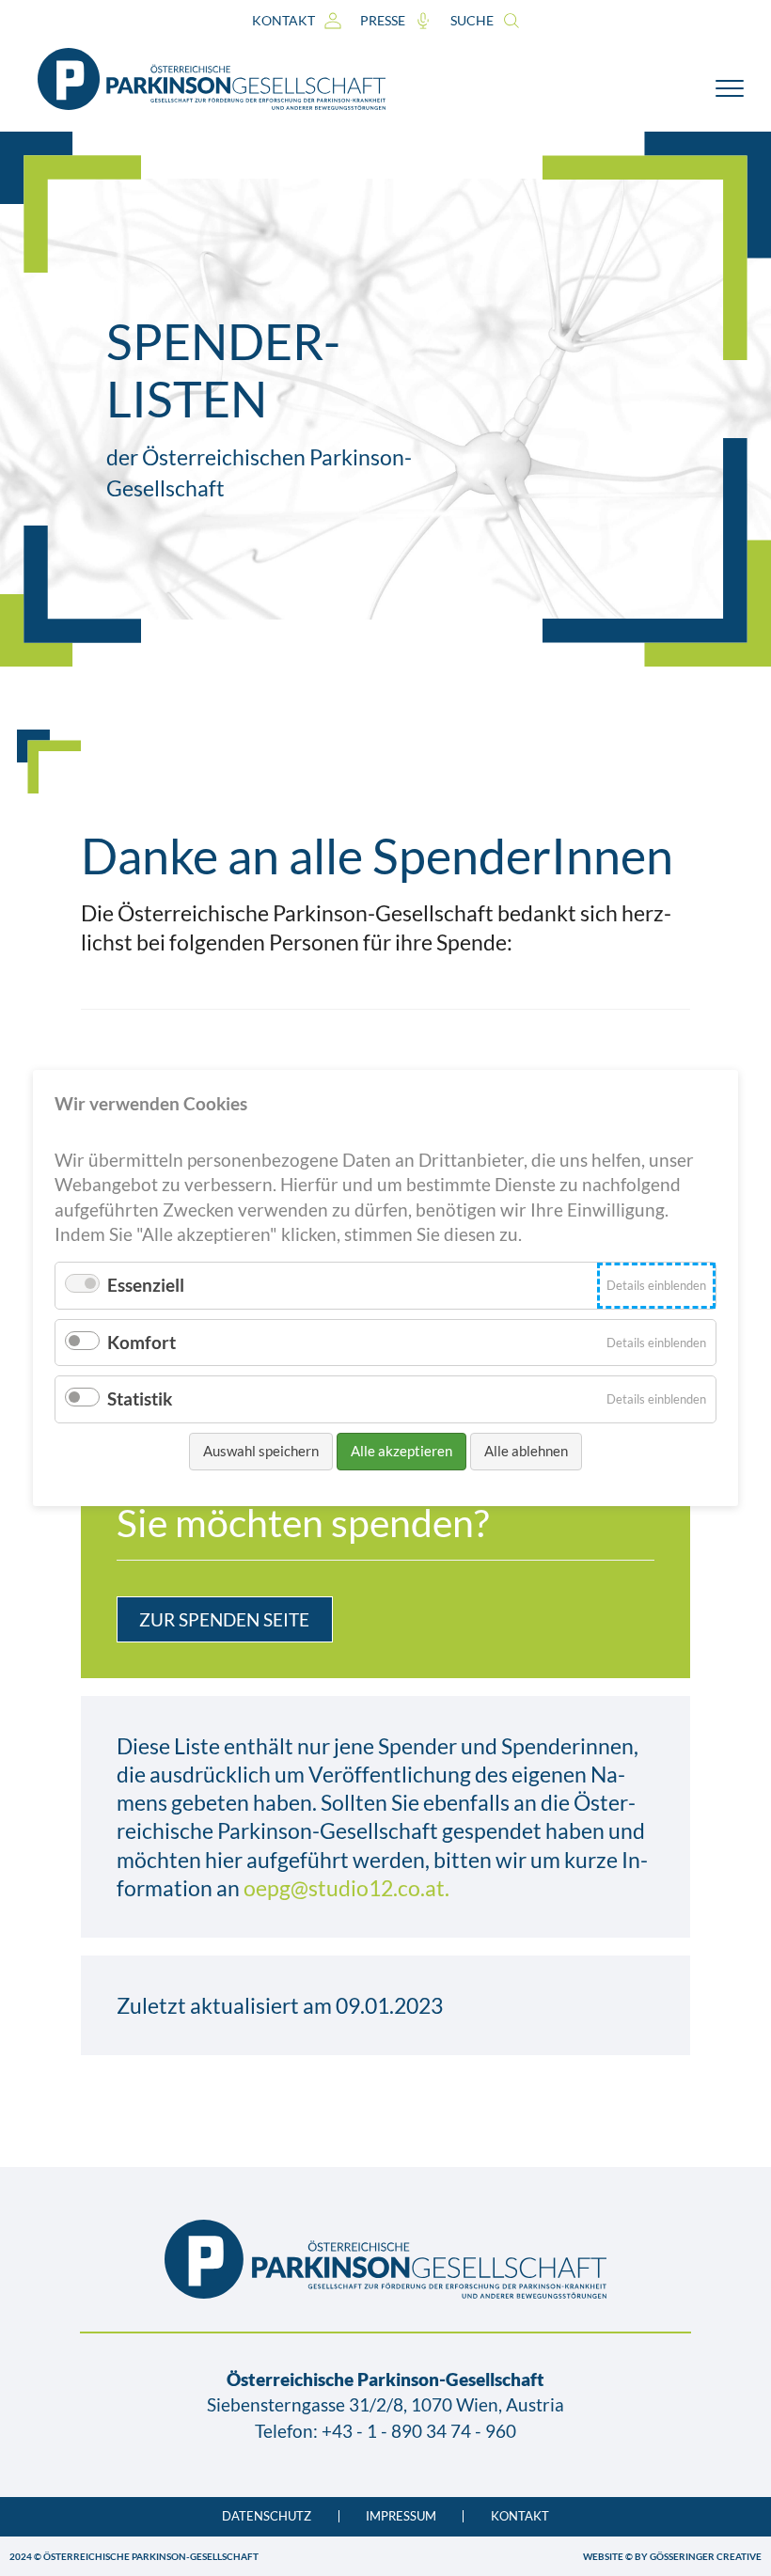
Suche (472, 20)
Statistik (140, 1398)
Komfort (142, 1342)
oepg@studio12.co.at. (346, 1888)
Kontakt (283, 20)
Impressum (401, 2516)
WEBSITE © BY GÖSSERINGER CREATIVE (672, 2556)
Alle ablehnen (526, 1451)
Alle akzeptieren (401, 1451)
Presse (383, 20)
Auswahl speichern (261, 1451)
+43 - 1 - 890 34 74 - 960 (419, 2431)
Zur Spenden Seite (224, 1619)
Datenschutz (267, 2516)
